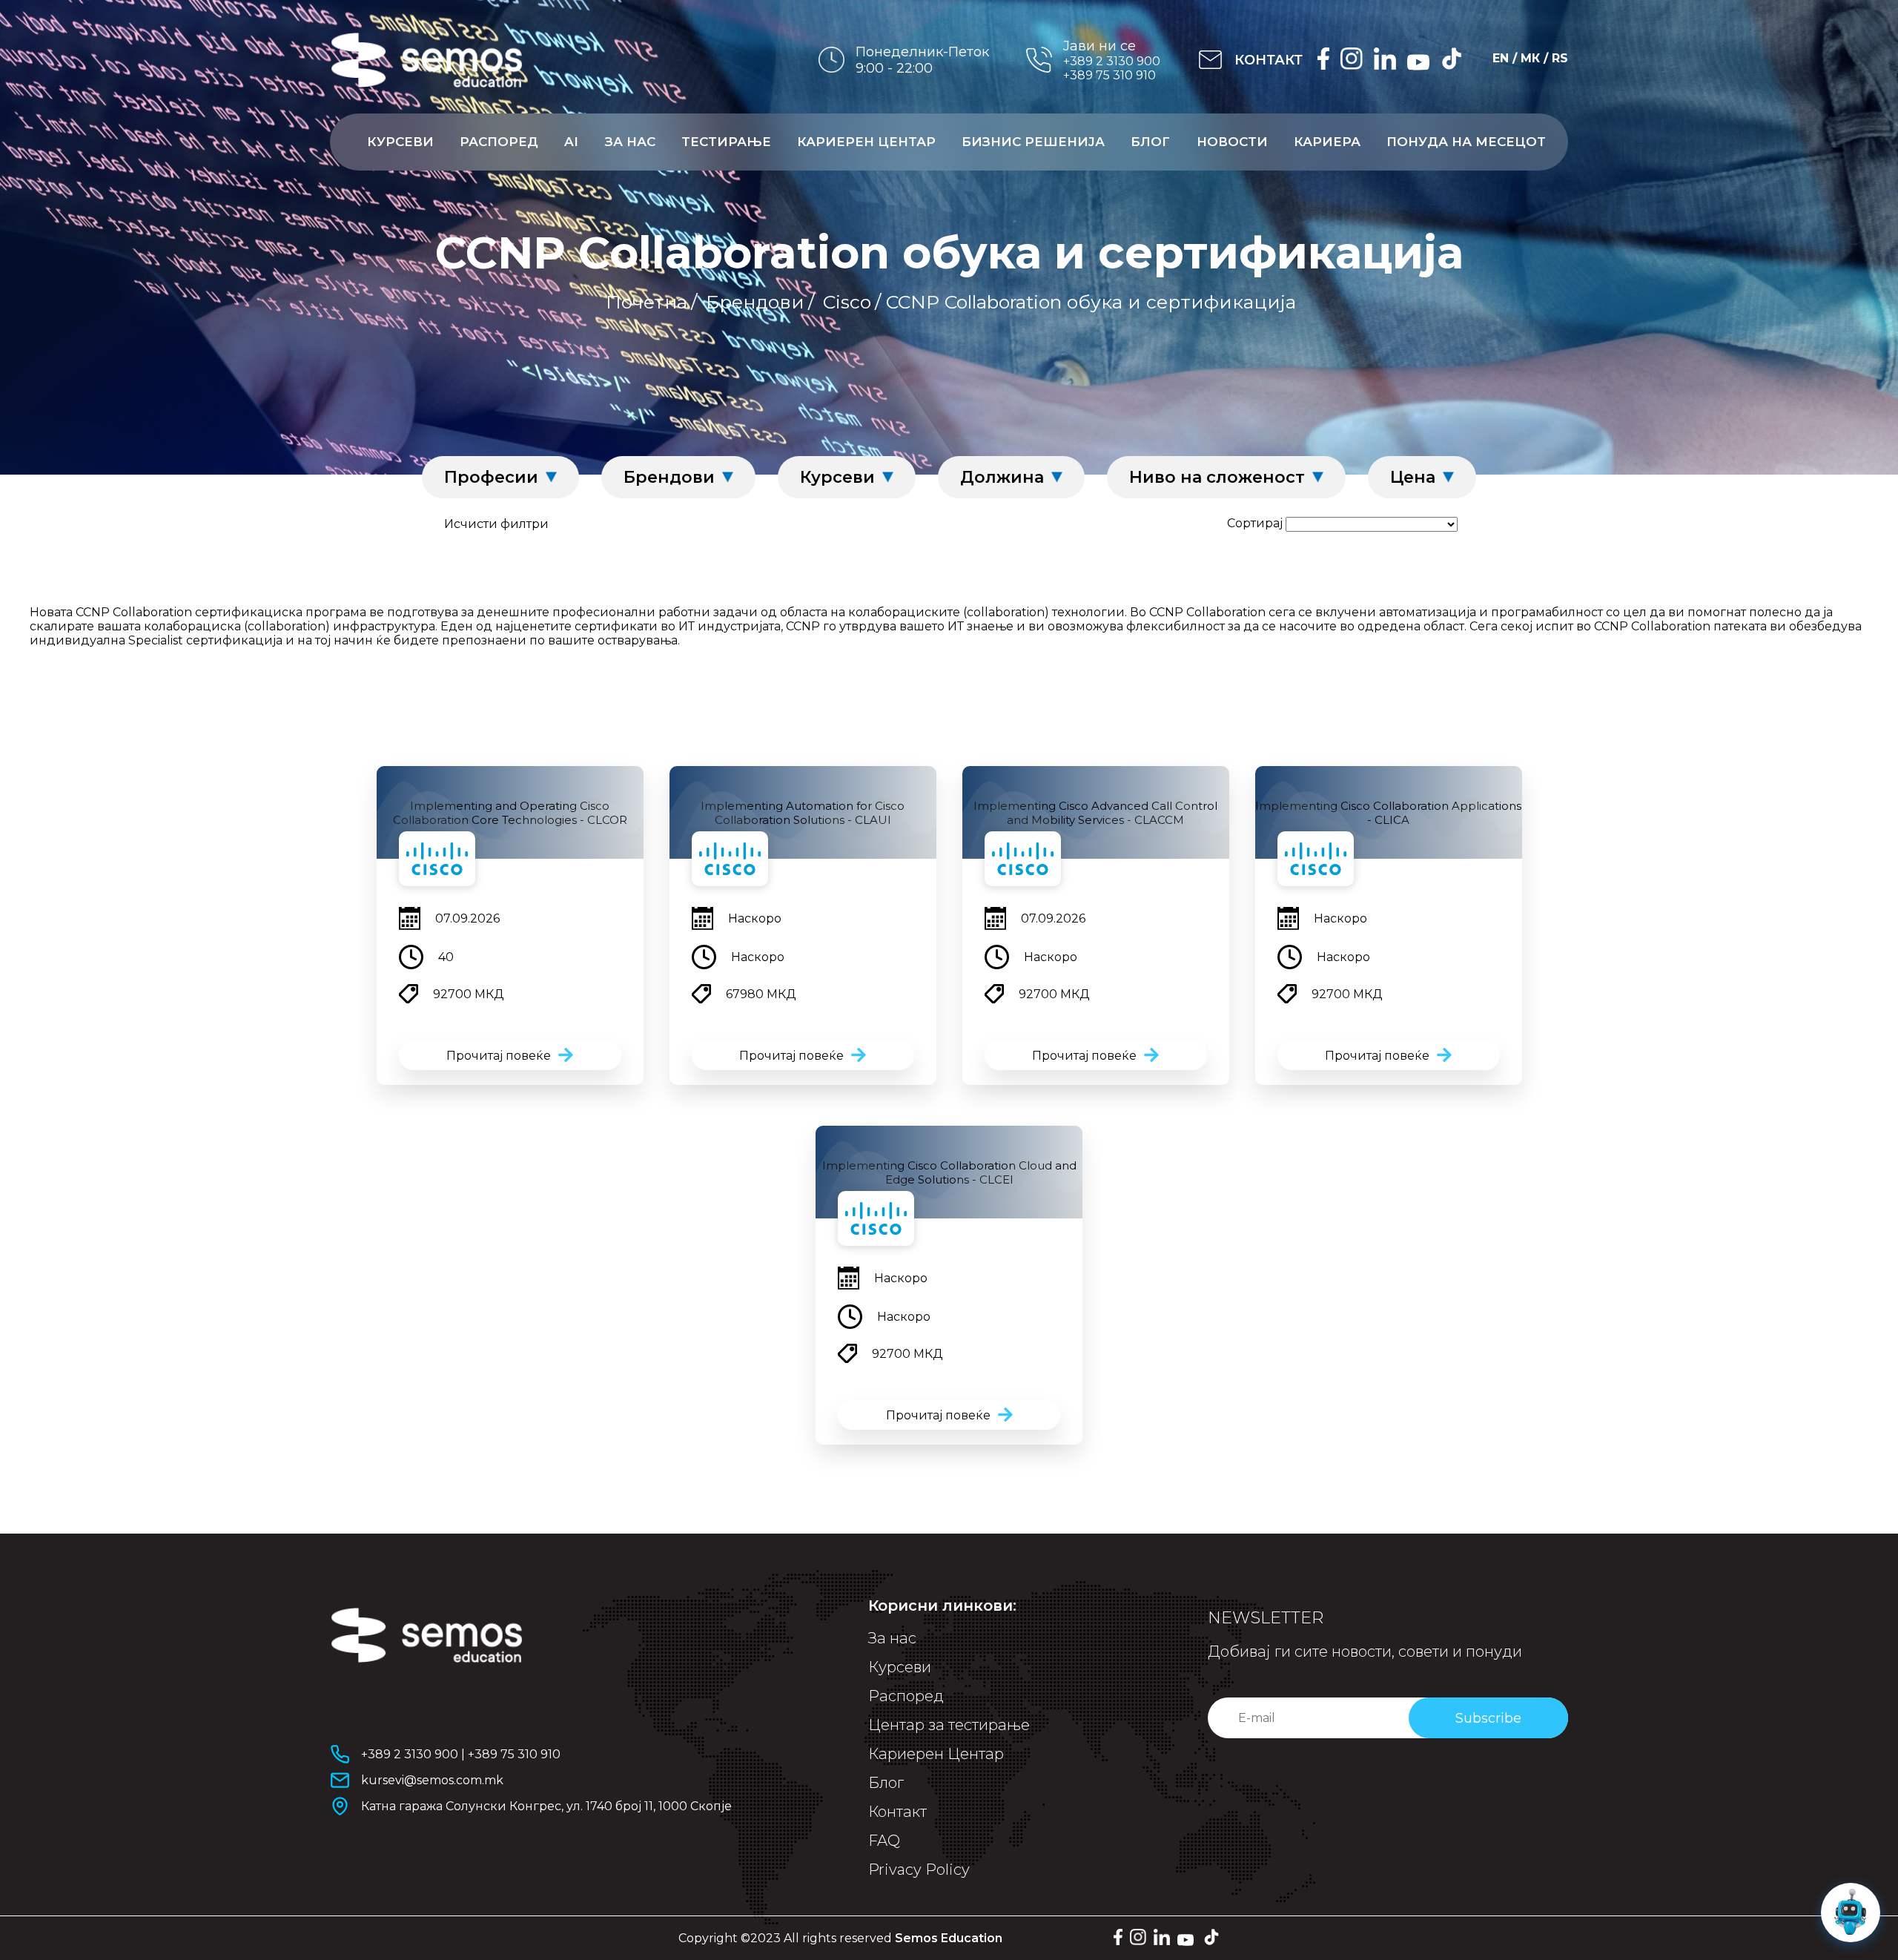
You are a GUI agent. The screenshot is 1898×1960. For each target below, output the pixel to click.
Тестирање (726, 142)
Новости (1232, 142)
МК (1530, 58)
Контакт (897, 1812)
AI (571, 142)
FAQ (884, 1841)
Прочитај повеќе (499, 1056)
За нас (630, 142)
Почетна (647, 302)
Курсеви (400, 142)
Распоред (499, 142)
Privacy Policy (919, 1870)
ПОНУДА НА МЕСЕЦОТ (1466, 142)
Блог (1150, 142)
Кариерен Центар (936, 1754)
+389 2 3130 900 (1112, 61)
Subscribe (1488, 1718)
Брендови (755, 302)
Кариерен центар (866, 142)
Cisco (847, 302)
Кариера (1327, 142)
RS (1560, 58)
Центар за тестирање (949, 1725)
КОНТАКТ (1269, 60)
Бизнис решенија (1033, 142)
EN (1501, 58)
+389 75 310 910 (1110, 75)
